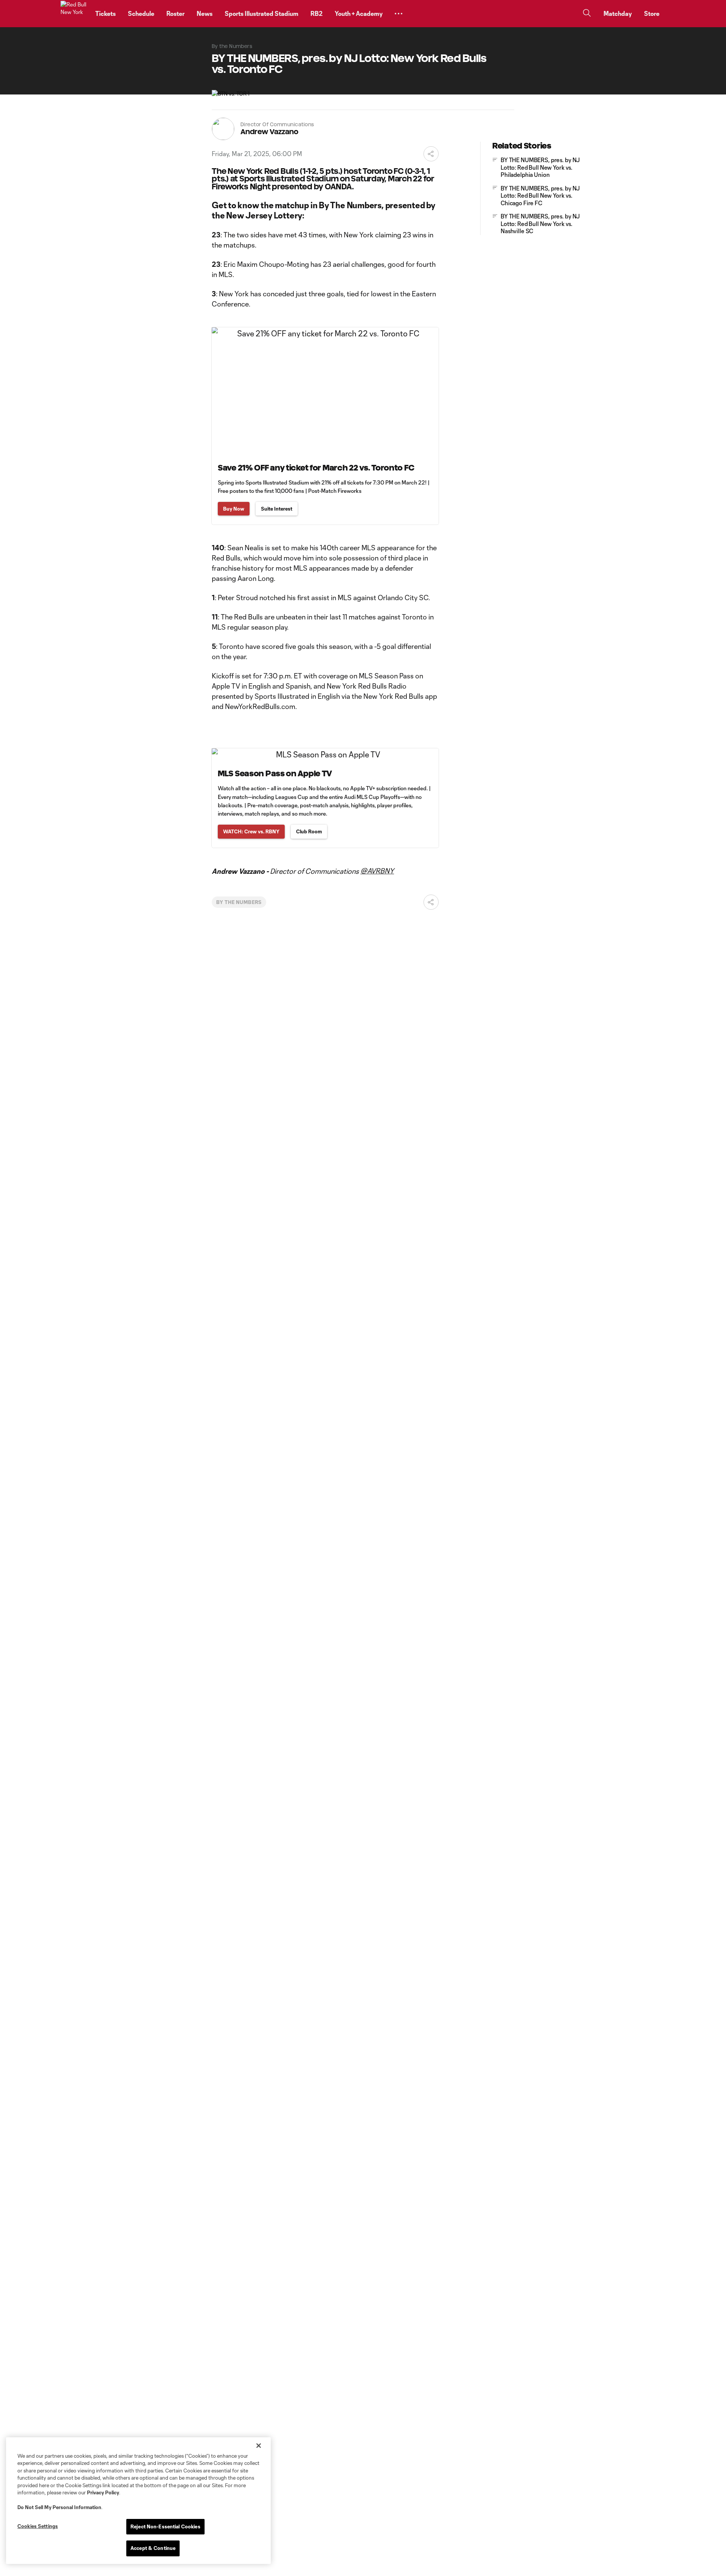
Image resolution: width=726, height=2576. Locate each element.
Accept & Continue (153, 2548)
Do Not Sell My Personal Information (59, 2507)
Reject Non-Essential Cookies (165, 2526)
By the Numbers (239, 902)
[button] (399, 14)
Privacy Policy (103, 2492)
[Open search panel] (587, 14)
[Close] (259, 2446)
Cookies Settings (38, 2526)
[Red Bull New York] (73, 14)
